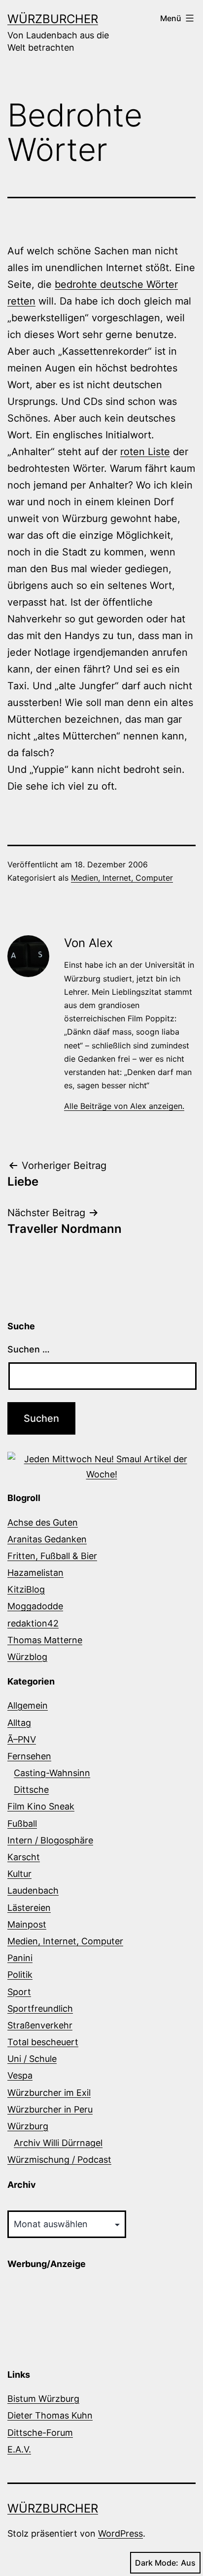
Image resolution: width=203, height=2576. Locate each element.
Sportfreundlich (40, 2009)
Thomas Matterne (45, 1640)
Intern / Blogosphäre (50, 1840)
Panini (20, 1958)
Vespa (20, 2075)
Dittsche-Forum (40, 2433)
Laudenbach (33, 1890)
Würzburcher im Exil (49, 2093)
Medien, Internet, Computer (122, 878)
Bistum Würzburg (43, 2399)
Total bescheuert (43, 2042)
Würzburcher (53, 19)
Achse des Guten (43, 1522)
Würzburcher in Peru (50, 2109)
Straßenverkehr (40, 2025)
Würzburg (28, 2126)
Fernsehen (29, 1756)
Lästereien (29, 1908)
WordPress (120, 2533)
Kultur (19, 1874)
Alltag (19, 1723)
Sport (19, 1992)
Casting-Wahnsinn (52, 1773)
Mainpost (27, 1924)
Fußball (22, 1824)
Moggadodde (35, 1606)
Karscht (24, 1857)
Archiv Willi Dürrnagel (58, 2143)
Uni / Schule (32, 2059)
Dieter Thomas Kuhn (50, 2415)
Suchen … (29, 1349)
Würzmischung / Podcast (59, 2160)
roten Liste (145, 452)
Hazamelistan (35, 1573)
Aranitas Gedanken (47, 1539)
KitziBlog (26, 1589)
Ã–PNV (22, 1739)
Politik (20, 1975)
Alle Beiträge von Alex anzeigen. (124, 1106)
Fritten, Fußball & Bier (52, 1556)
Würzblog (27, 1657)
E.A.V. (19, 2449)
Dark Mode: (157, 2563)
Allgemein (28, 1705)
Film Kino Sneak (41, 1806)
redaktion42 (33, 1623)
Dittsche (31, 1790)
